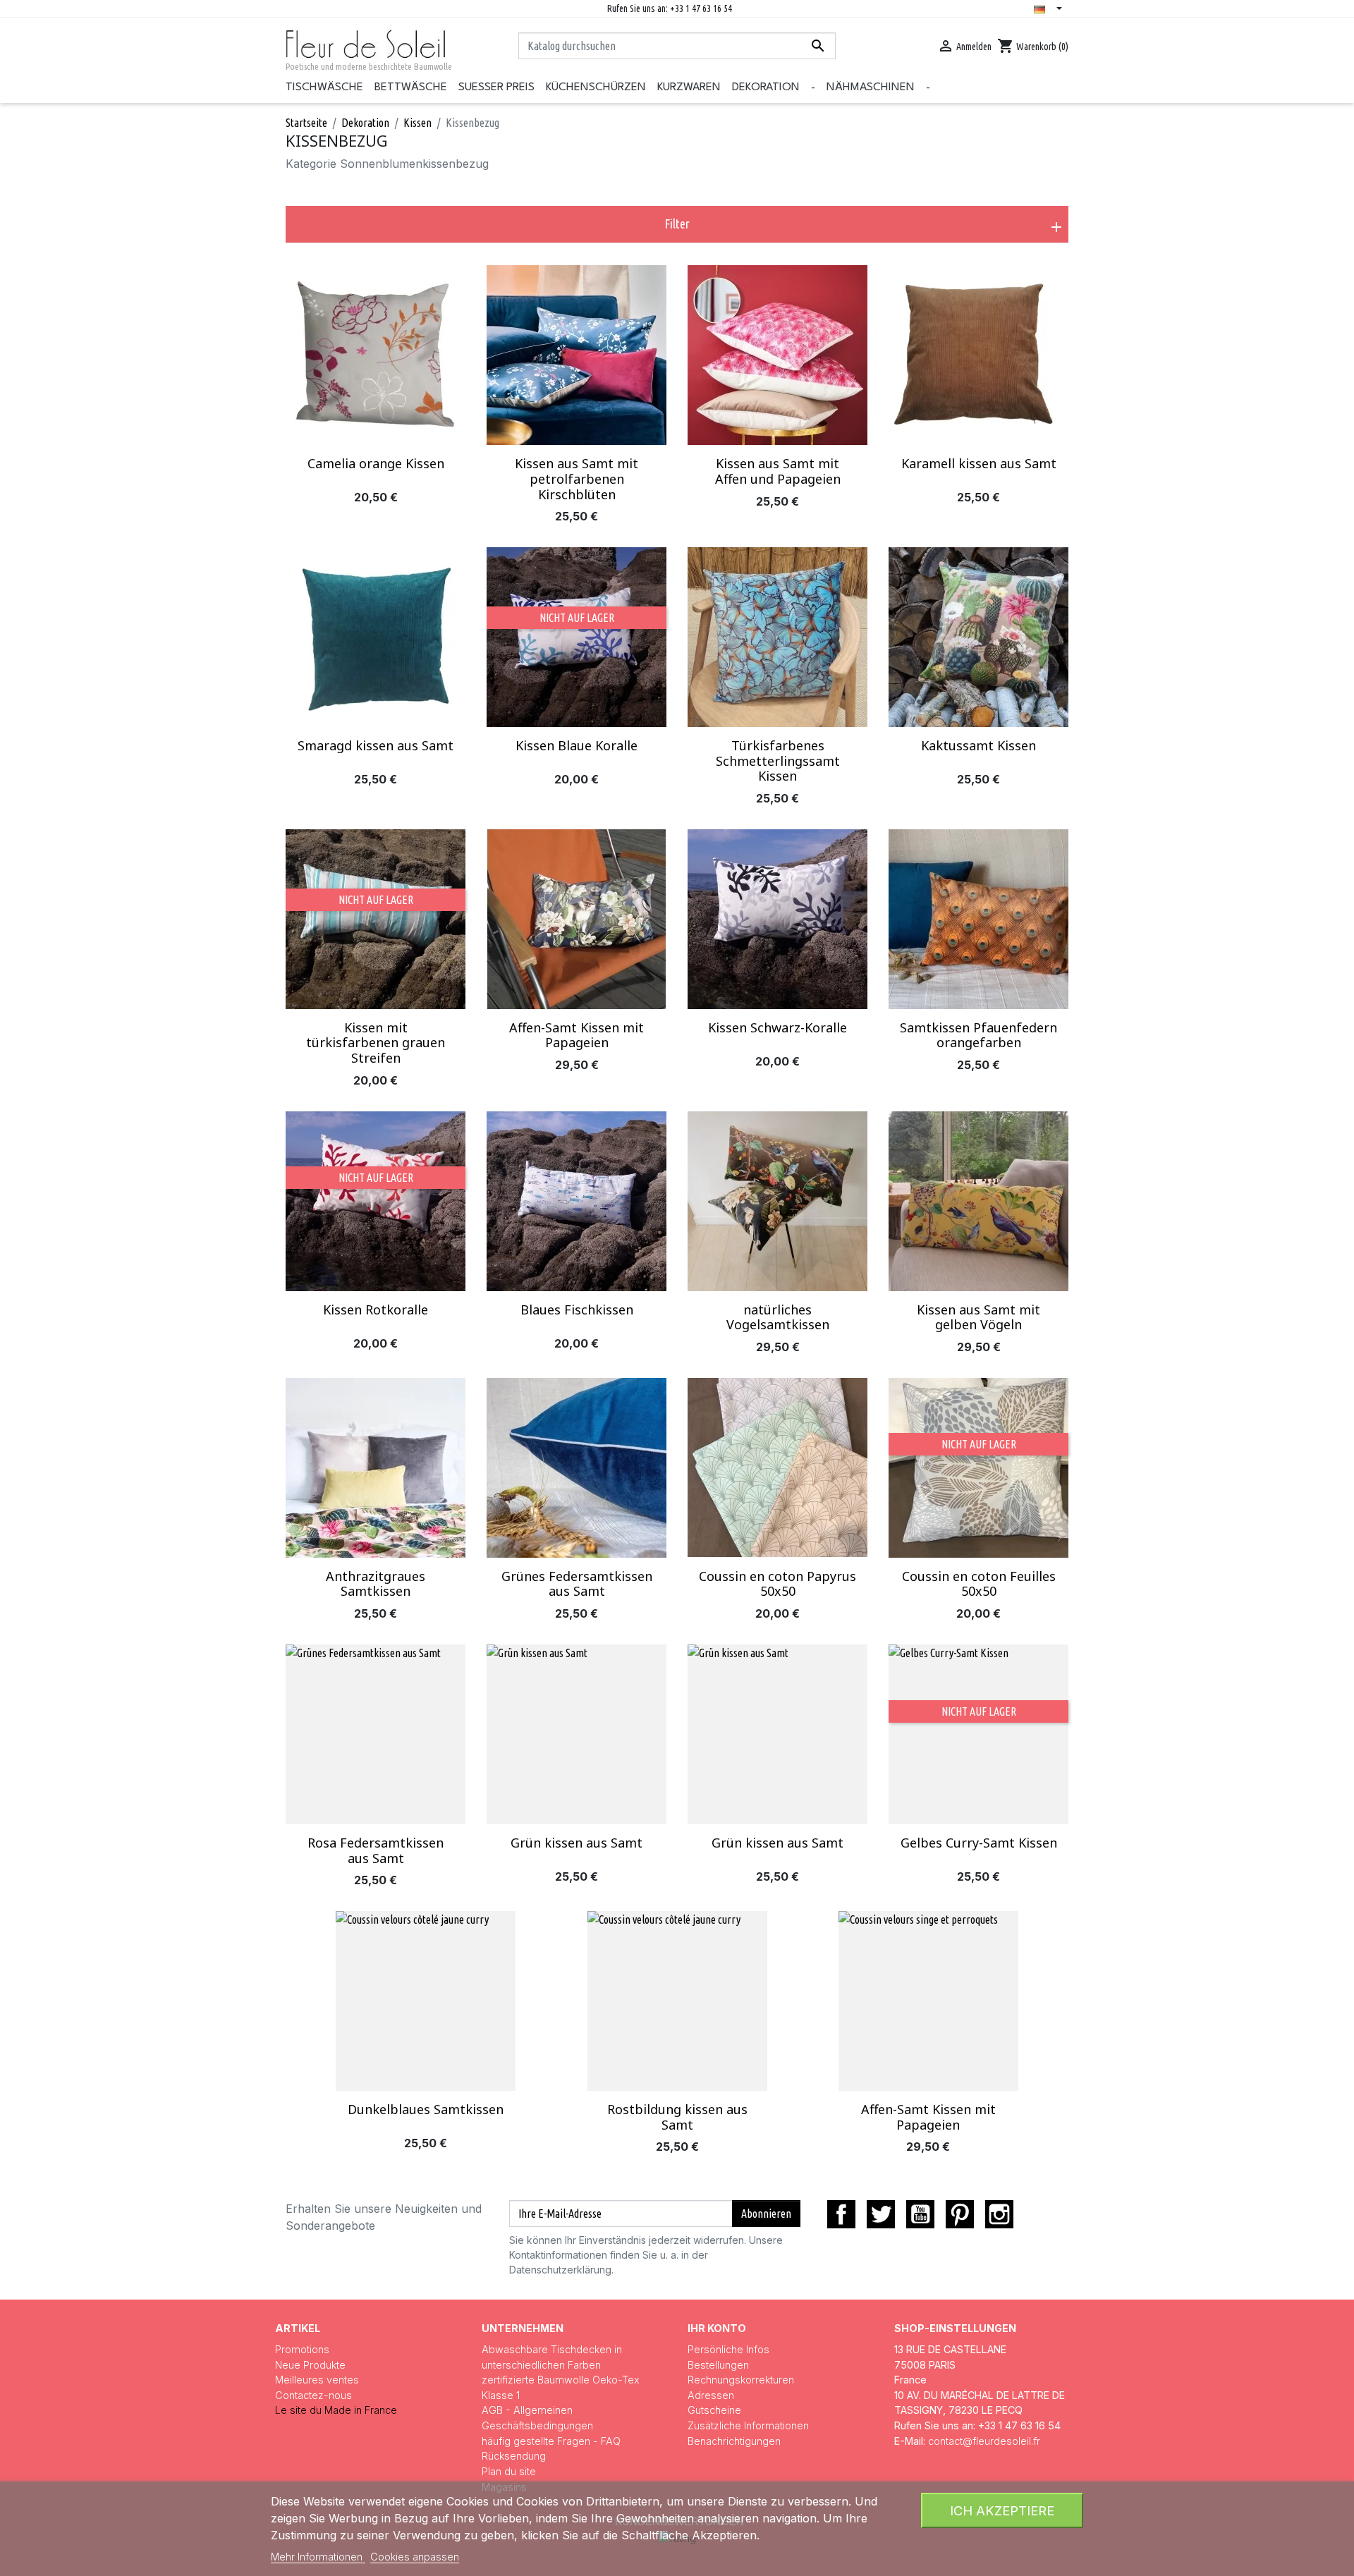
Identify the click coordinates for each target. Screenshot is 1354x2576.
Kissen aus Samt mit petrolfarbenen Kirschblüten (577, 478)
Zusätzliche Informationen (748, 2425)
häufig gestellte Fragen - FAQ (551, 2441)
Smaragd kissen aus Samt (376, 745)
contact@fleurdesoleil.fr (984, 2441)
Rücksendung (514, 2456)
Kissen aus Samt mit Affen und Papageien (778, 471)
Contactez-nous (313, 2395)
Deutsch (1051, 10)
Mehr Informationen (318, 2557)
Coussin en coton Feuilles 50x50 (979, 1584)
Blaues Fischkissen (577, 1310)
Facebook (841, 2214)
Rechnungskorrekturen (741, 2380)
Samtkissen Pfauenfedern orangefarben (978, 1035)
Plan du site (509, 2471)
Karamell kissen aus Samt (979, 463)
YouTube (920, 2214)
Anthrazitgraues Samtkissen (376, 1584)
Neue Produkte (310, 2365)
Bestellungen (718, 2365)
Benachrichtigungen (734, 2441)
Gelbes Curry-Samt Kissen (979, 1843)
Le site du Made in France (336, 2410)
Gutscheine (714, 2410)
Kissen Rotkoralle (376, 1310)
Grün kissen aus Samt (577, 1843)
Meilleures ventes (317, 2380)
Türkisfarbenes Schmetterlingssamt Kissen (778, 761)
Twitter (881, 2214)
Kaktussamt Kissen (978, 745)
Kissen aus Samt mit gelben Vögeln (978, 1317)
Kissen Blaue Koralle (577, 745)
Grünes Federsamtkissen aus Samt (577, 1584)
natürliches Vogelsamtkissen (778, 1317)
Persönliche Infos (728, 2349)
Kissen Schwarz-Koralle (777, 1027)
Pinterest (960, 2214)
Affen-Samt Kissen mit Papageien (577, 1035)
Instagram (999, 2214)
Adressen (711, 2395)
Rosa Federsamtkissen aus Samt (376, 1850)
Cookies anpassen (415, 2557)
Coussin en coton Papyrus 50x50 (777, 1584)
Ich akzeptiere (1002, 2510)
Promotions (302, 2349)
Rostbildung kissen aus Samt (677, 2117)
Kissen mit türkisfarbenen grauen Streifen (376, 1043)
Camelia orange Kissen (376, 463)
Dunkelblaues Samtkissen (426, 2109)
